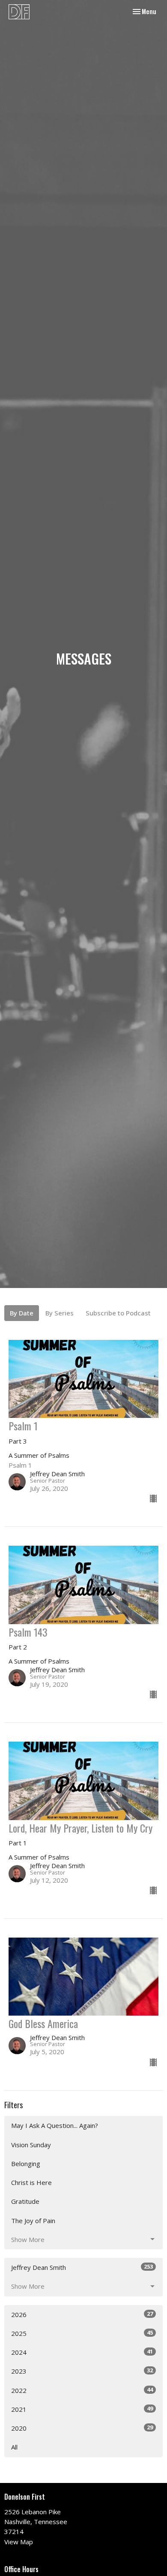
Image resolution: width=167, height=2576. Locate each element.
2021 (82, 2409)
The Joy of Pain (33, 2221)
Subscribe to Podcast (118, 1313)
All (14, 2447)
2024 (82, 2352)
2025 (82, 2333)
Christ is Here (31, 2182)
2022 (82, 2390)
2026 (82, 2314)
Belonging (26, 2164)
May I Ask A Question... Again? (55, 2125)
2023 (82, 2371)
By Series (60, 1313)
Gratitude (25, 2201)
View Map (19, 2542)
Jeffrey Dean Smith (82, 2267)
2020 (82, 2428)
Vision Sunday (31, 2145)
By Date (22, 1313)
